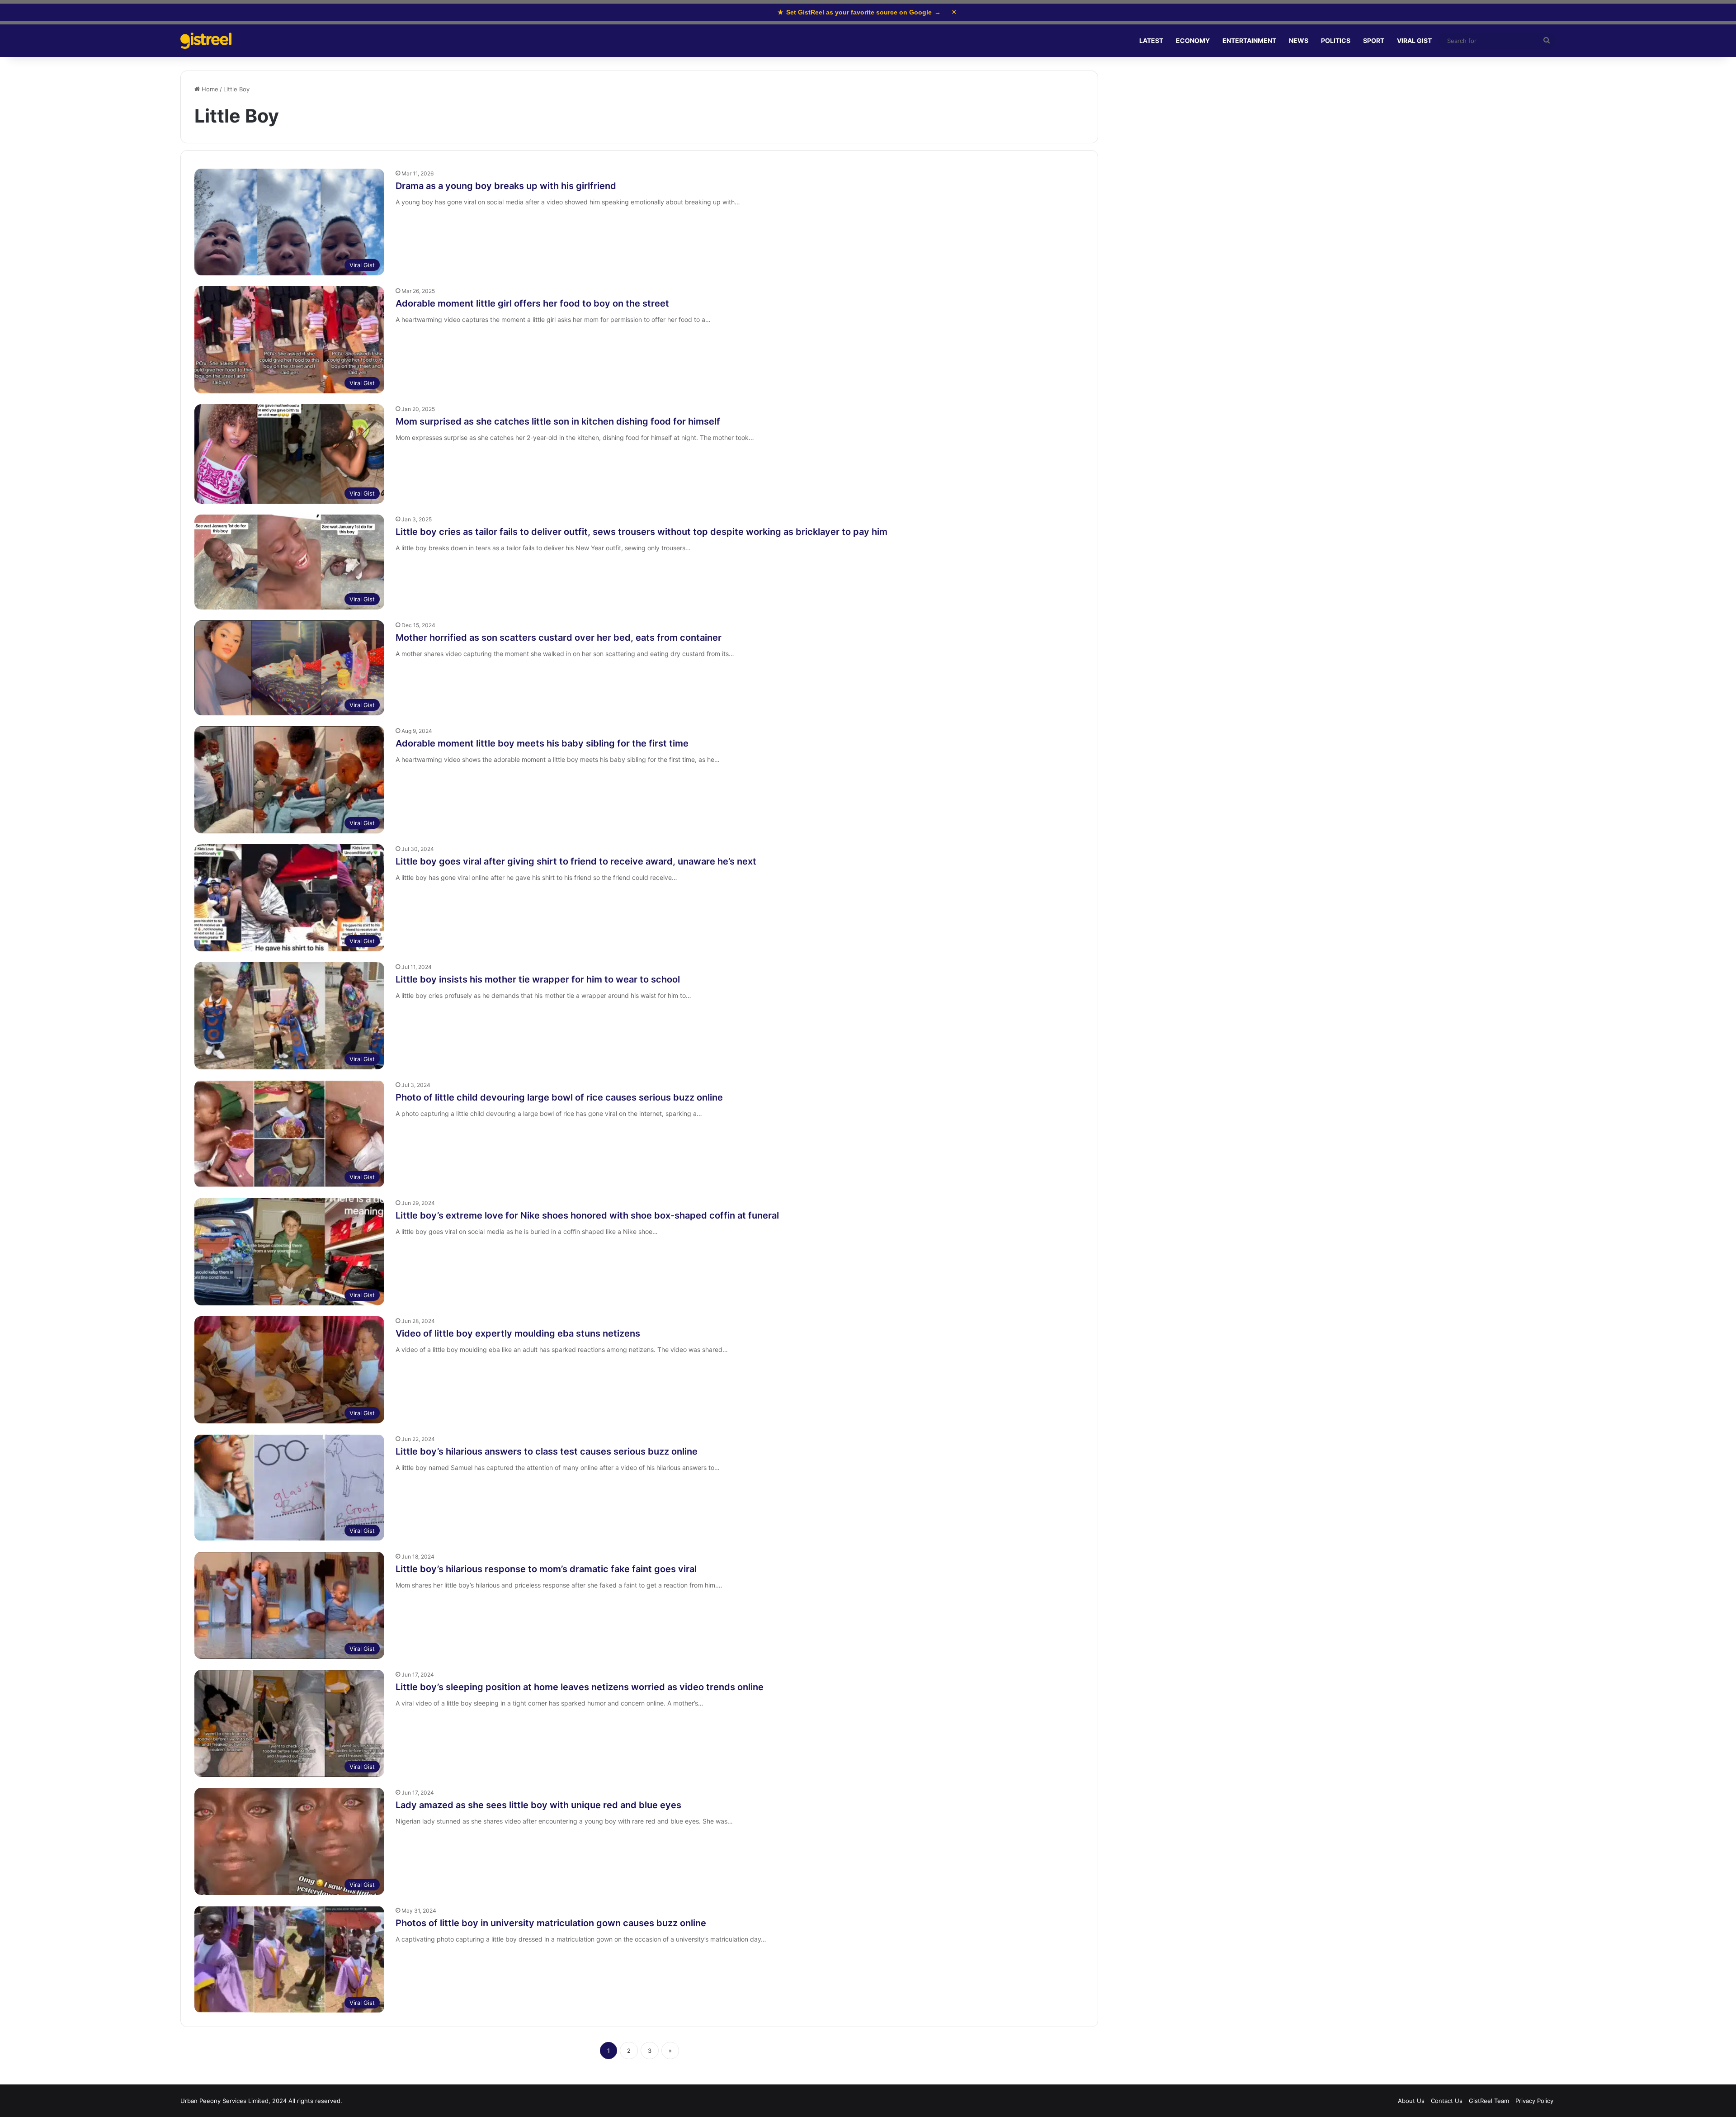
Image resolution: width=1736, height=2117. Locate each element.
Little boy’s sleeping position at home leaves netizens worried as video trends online (580, 1687)
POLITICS (1336, 40)
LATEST (1151, 40)
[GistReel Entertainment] (206, 41)
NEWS (1299, 40)
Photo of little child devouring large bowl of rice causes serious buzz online (559, 1097)
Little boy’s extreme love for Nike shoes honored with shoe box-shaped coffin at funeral (587, 1215)
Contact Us (1447, 2101)
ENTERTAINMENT (1249, 40)
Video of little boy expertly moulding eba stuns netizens (518, 1333)
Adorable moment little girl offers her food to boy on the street (532, 303)
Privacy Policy (1534, 2101)
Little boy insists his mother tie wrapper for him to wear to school (538, 979)
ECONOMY (1193, 40)
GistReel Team (1489, 2101)
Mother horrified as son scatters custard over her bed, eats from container (559, 638)
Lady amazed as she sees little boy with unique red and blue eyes (538, 1805)
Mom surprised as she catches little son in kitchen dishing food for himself (558, 421)
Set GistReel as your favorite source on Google (859, 12)
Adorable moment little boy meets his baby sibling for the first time (542, 743)
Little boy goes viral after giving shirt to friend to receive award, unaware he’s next (576, 861)
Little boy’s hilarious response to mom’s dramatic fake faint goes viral (546, 1569)
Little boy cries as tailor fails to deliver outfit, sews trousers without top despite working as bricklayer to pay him (642, 532)
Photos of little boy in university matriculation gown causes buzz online (551, 1923)
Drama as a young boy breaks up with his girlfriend (506, 186)
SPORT (1374, 40)
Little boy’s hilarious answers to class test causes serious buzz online (547, 1451)
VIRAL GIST (1414, 40)
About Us (1411, 2101)
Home (209, 89)
